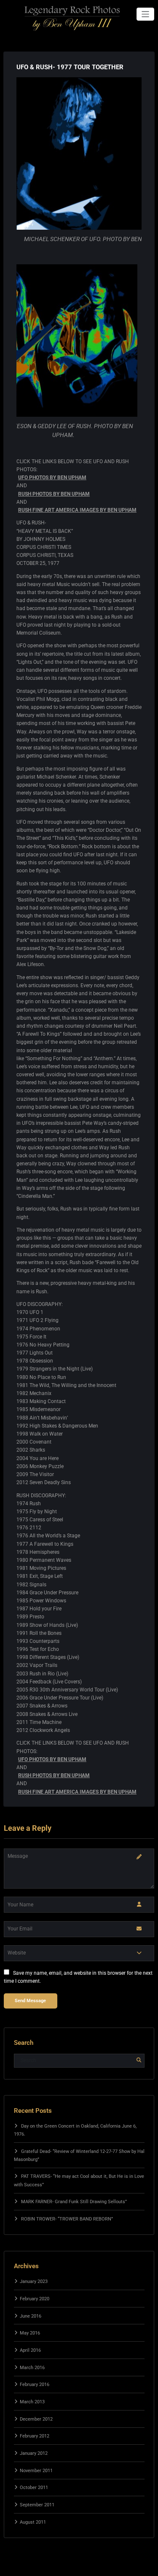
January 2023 (34, 2281)
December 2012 (36, 2419)
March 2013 (32, 2402)
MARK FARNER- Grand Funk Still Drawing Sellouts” (74, 2202)
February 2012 (35, 2436)
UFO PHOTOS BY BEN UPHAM (52, 478)
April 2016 (30, 2350)
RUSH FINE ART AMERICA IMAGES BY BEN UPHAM (77, 510)
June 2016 (31, 2316)
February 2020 (35, 2299)
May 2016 (30, 2333)
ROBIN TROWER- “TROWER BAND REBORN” (67, 2219)
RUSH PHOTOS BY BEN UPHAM (54, 494)
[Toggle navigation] (146, 14)
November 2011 (36, 2471)
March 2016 (32, 2368)
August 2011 (33, 2522)
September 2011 (37, 2505)
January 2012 (34, 2453)
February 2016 (35, 2385)
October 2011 (34, 2488)
